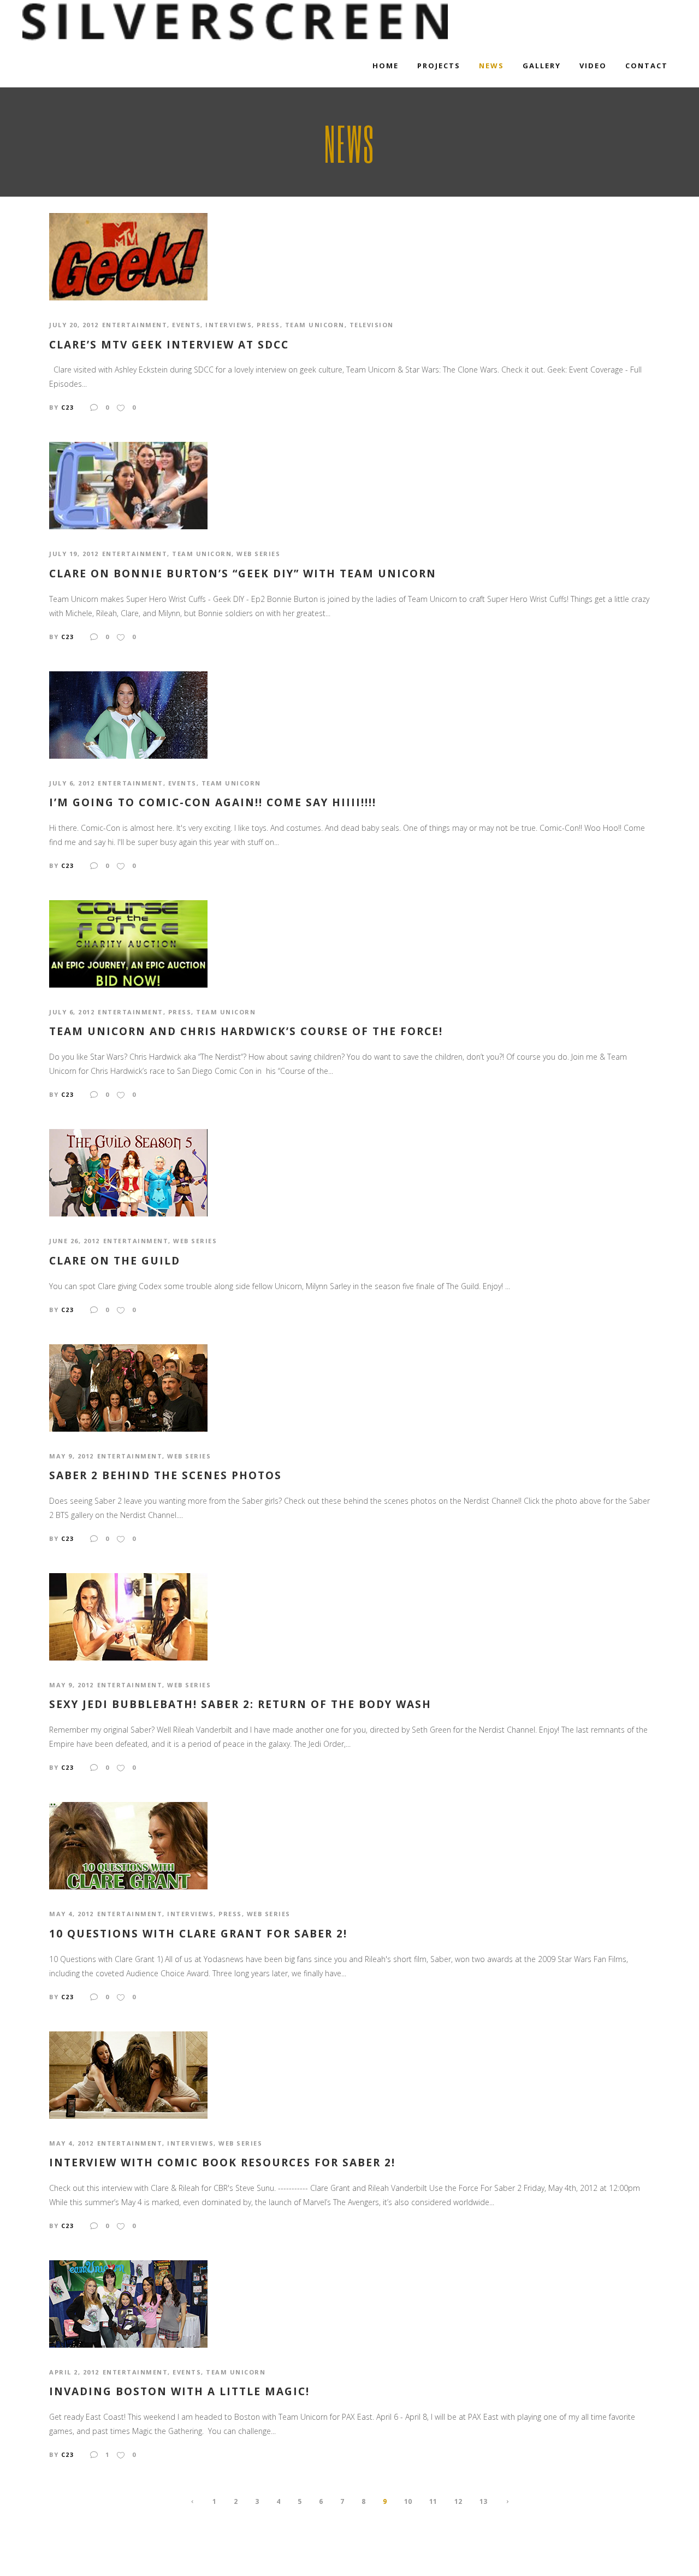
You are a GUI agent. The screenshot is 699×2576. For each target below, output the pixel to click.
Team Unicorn (315, 325)
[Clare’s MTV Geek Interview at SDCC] (128, 256)
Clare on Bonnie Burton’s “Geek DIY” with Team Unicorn (243, 574)
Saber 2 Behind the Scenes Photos (165, 1476)
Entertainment (135, 325)
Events (186, 325)
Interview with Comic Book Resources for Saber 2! (222, 2163)
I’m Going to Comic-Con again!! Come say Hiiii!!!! (213, 803)
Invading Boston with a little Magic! (179, 2392)
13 (483, 2501)
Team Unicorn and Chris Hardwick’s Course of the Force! (246, 1032)
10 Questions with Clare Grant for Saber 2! (198, 1934)
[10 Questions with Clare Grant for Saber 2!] (128, 1845)
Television (372, 325)
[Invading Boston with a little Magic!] (128, 2303)
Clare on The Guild (115, 1261)
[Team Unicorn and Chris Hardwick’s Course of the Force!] (128, 943)
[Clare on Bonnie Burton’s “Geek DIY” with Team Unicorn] (128, 485)
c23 (68, 407)
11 (433, 2501)
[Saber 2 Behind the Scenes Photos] (128, 1387)
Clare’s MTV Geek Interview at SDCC (169, 345)
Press (268, 325)
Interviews (229, 325)
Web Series (258, 554)
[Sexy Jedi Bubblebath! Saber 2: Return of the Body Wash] (128, 1616)
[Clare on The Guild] (128, 1172)
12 (458, 2501)
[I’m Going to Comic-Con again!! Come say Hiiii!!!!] (128, 714)
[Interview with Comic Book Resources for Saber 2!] (128, 2074)
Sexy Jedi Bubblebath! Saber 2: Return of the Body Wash (240, 1704)
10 (408, 2501)
